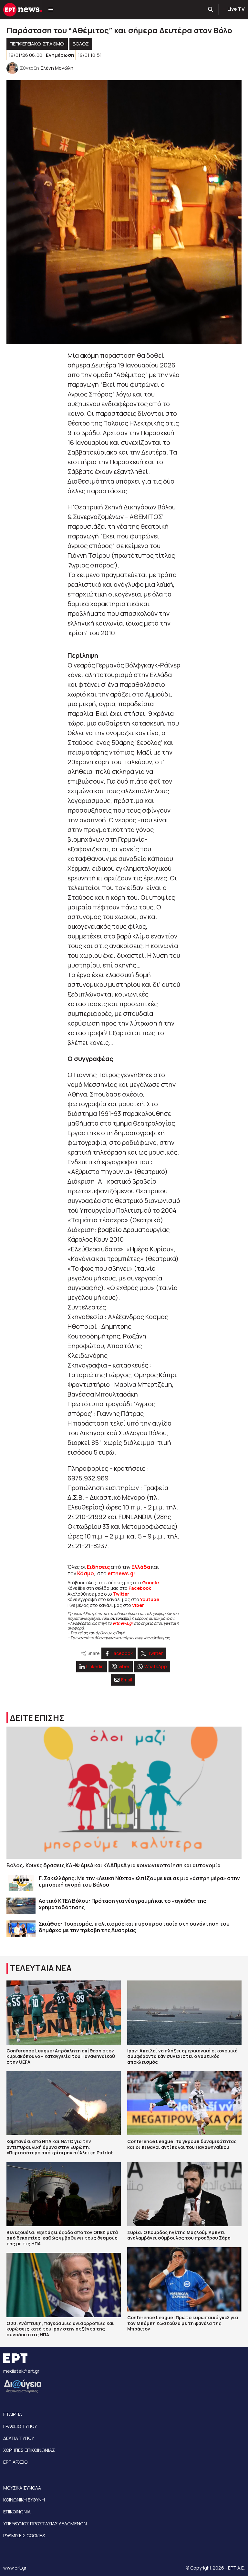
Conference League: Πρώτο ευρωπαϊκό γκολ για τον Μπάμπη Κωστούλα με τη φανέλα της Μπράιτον (183, 2323)
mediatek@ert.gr (21, 2371)
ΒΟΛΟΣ (81, 44)
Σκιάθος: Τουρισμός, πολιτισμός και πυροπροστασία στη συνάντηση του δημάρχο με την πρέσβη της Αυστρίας (134, 1927)
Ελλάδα (141, 1567)
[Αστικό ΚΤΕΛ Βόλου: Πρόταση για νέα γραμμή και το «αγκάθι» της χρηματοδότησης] (21, 1906)
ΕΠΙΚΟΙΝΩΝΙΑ (17, 2512)
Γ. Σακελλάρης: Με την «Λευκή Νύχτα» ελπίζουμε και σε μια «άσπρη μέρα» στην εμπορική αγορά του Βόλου (139, 1881)
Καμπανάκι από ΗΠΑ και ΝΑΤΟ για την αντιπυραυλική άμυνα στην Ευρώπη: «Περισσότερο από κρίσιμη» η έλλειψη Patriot (60, 2147)
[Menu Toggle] (51, 10)
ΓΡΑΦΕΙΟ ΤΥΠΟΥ (20, 2426)
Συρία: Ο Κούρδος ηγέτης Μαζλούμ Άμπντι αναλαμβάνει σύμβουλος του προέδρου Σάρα (179, 2235)
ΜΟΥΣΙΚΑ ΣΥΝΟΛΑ (22, 2488)
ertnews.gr (123, 1623)
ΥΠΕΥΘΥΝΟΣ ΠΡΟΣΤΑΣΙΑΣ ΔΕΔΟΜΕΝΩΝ (45, 2524)
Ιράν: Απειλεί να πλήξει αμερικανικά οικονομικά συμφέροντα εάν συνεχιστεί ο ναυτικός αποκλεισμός (182, 2056)
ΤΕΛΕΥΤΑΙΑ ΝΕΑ (41, 1968)
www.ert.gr (15, 2568)
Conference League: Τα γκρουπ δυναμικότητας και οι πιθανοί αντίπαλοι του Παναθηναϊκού (182, 2144)
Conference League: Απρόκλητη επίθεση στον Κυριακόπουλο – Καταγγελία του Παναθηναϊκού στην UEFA (61, 2056)
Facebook (140, 1588)
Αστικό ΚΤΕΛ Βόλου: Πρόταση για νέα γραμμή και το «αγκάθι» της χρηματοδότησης (122, 1904)
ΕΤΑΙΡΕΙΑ (13, 2414)
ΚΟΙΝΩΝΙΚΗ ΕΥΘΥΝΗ (24, 2500)
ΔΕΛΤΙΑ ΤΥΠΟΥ (19, 2438)
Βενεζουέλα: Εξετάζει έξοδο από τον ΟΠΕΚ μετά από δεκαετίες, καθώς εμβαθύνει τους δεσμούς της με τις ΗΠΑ (62, 2238)
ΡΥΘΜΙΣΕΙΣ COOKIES (24, 2536)
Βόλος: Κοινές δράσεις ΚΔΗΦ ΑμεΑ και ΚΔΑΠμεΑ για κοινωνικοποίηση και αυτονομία (114, 1865)
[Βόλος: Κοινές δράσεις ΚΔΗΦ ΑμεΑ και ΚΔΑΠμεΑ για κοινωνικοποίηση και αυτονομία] (124, 1793)
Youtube (150, 1599)
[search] (211, 10)
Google (150, 1583)
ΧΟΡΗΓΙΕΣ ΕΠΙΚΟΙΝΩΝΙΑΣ (29, 2450)
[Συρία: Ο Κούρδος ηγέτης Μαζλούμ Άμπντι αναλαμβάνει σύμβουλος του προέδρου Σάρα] (184, 2194)
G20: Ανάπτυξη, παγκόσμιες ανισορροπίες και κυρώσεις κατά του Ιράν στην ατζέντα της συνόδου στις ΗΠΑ (60, 2329)
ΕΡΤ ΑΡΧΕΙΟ (15, 2462)
